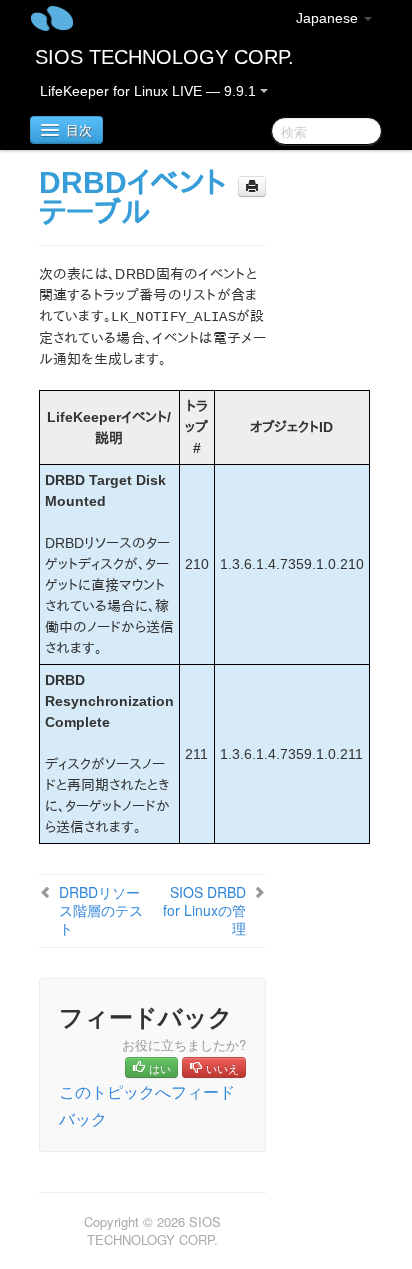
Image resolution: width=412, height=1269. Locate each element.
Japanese (329, 18)
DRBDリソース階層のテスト (101, 910)
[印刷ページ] (252, 186)
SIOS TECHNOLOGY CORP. (164, 57)
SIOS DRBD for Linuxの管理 (204, 910)
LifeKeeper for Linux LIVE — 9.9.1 (150, 91)
